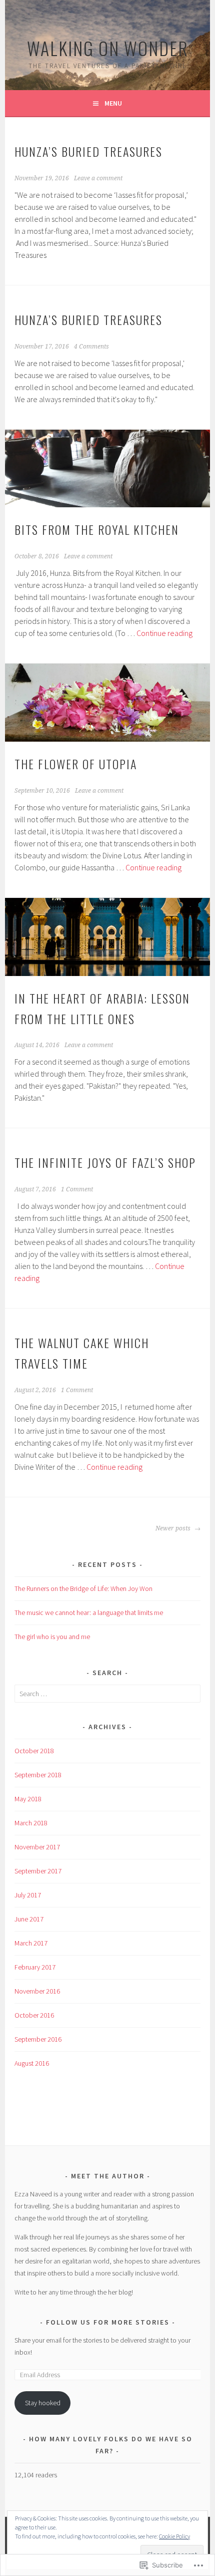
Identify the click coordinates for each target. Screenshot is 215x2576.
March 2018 (31, 1823)
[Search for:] (107, 1694)
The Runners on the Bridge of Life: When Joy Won (83, 1588)
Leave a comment (98, 178)
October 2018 (34, 1751)
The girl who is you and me (52, 1637)
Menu (113, 103)
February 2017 (35, 1967)
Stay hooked (43, 2403)
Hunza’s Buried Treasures (88, 151)
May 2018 (28, 1799)
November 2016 (37, 1991)
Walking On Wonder (108, 48)
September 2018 (38, 1775)
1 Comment (77, 1189)
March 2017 (31, 1943)
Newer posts (174, 1528)
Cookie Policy (174, 2536)
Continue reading (164, 633)
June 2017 (29, 1919)
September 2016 (38, 2039)
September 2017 (38, 1871)
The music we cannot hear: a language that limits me (89, 1613)
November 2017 (37, 1847)
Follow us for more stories (108, 2322)
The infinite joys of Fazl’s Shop (105, 1162)
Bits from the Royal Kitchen (97, 529)
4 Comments (91, 347)
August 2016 (32, 2063)
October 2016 (34, 2015)
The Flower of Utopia (76, 764)
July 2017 (28, 1895)
